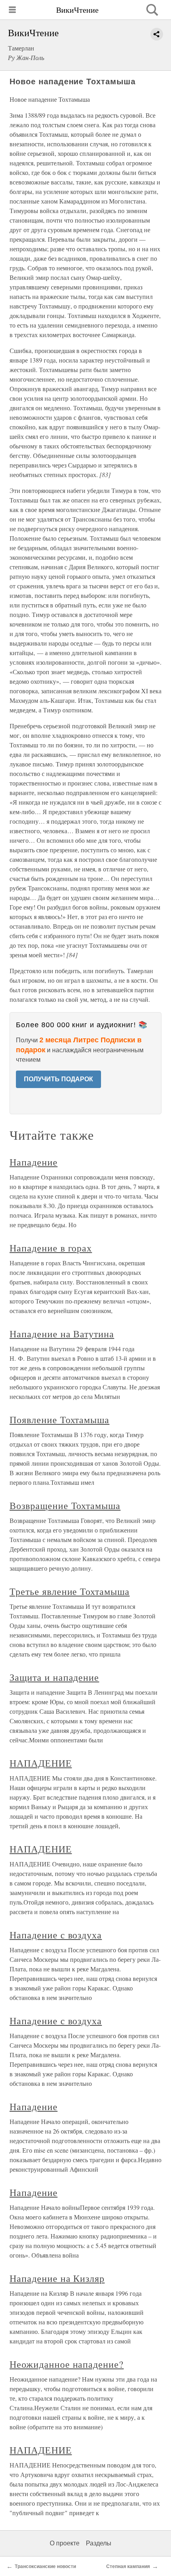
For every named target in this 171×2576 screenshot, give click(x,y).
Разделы (99, 2543)
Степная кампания (128, 2566)
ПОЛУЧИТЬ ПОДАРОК (58, 1079)
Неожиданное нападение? (67, 2364)
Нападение (34, 1162)
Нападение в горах (51, 1248)
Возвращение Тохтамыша (65, 1505)
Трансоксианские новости (45, 2566)
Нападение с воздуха (56, 1935)
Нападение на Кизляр (57, 2278)
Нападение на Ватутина (62, 1334)
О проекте (65, 2543)
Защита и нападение (54, 1677)
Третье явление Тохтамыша (70, 1591)
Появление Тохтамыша (59, 1420)
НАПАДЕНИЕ (41, 1763)
